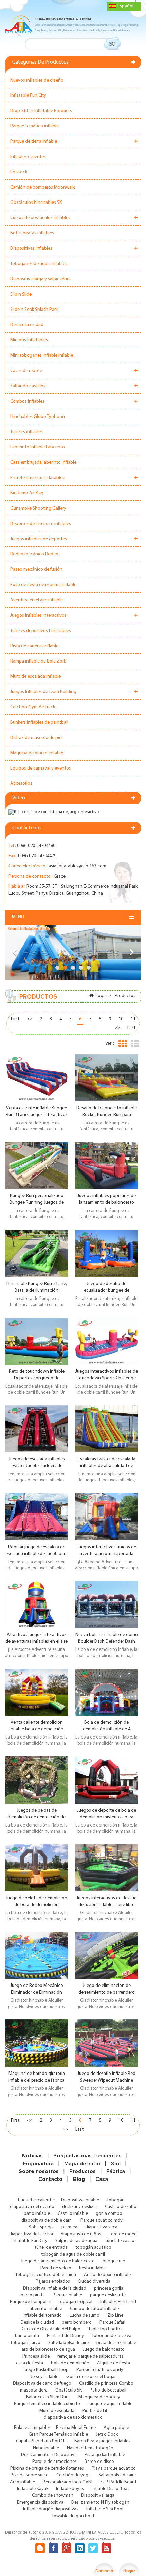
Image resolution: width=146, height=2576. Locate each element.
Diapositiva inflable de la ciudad (55, 2288)
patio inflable (37, 2214)
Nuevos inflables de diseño (37, 80)
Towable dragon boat (73, 2516)
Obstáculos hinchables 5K (36, 203)
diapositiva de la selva (31, 2234)
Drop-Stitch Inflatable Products (41, 111)
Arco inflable (22, 2482)
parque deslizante (108, 2295)
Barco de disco (99, 2462)
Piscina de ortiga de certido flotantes (47, 2468)
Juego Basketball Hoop (46, 2370)
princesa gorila (109, 2288)
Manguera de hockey (99, 2397)
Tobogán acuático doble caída (46, 2275)
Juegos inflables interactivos (38, 615)
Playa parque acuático (114, 2468)
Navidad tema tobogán (90, 2448)
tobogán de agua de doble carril (73, 2254)
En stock (19, 172)
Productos (83, 2171)
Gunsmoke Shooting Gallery (38, 508)
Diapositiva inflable (80, 2200)
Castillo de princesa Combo (106, 2384)
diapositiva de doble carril (47, 2220)
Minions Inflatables (29, 340)
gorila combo (109, 2214)
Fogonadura (38, 2164)
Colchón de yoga (74, 2475)
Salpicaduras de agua (76, 2241)
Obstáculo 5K (69, 2390)
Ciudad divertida (94, 2282)
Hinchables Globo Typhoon (38, 417)
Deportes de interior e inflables (41, 524)
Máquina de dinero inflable (37, 753)
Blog (79, 2179)
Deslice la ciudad (27, 325)
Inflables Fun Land (118, 2302)
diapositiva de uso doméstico (73, 2418)
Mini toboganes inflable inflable (42, 356)
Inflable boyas (70, 2489)
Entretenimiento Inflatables (37, 478)
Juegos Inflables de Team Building (43, 692)
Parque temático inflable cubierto (47, 2404)
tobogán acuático (93, 2248)
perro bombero (77, 2322)
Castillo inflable (73, 2214)
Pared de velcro (56, 2268)
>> (117, 1028)
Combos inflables (27, 401)
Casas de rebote (26, 371)
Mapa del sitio (82, 2164)
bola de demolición (70, 2363)
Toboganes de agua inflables (39, 264)
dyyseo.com (106, 2539)
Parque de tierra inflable (34, 142)
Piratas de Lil (95, 2411)
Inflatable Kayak (33, 2489)
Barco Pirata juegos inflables (102, 2441)
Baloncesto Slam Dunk (48, 2397)
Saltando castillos (28, 386)
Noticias (32, 2156)
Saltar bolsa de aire (117, 2475)
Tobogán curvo (25, 2343)
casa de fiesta (30, 2363)
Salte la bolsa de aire (68, 2343)
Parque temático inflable (34, 126)
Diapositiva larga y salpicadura (40, 279)
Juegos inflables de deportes (39, 539)
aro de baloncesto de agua (48, 2350)
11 (133, 1019)
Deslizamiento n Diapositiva (49, 2455)
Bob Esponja (41, 2227)
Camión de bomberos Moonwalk (42, 187)
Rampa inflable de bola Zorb (38, 661)
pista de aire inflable (116, 2343)
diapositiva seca (101, 2227)
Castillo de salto (121, 2207)
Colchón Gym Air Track (33, 707)
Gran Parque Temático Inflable (58, 2434)
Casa (102, 2179)
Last (131, 1028)
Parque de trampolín (30, 2302)
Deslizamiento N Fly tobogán (100, 2502)
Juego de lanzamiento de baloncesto (58, 2261)
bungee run (114, 2261)
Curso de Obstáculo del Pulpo (51, 2329)
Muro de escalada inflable (35, 677)
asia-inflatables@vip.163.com (77, 866)
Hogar (101, 996)
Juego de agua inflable (110, 2404)
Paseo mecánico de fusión (36, 570)
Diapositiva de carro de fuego (42, 2384)
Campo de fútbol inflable (94, 2309)
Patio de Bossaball (108, 2390)
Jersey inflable (44, 2377)
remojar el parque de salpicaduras (90, 2356)
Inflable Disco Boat (110, 2489)
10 (121, 1019)
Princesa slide (36, 2356)
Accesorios (21, 784)
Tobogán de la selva (112, 2336)
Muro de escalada (57, 2411)
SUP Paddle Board (118, 2482)
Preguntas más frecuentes (87, 2156)
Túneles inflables (26, 432)
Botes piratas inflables (32, 233)
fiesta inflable (92, 2268)
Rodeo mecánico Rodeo (34, 554)
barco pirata (33, 2295)
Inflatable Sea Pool (105, 2509)
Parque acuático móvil (103, 2220)
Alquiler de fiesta (114, 2363)
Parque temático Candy (100, 2370)
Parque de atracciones (54, 2462)
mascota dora (34, 2390)
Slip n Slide (21, 294)
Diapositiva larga (98, 2496)
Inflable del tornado (42, 2316)
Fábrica (116, 2171)
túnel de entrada (51, 2248)
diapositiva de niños (81, 2234)
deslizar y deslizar (80, 2207)
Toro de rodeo (123, 2234)
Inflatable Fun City (28, 96)
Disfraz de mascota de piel (36, 738)
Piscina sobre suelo (30, 2475)
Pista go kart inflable (105, 2455)
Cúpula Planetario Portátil (41, 2441)
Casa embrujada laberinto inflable (43, 463)
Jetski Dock (107, 2434)
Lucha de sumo (85, 2316)
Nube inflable (46, 2448)
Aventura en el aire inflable (36, 600)
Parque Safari (112, 2322)
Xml (116, 2164)
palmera (69, 2227)
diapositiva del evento (32, 2207)
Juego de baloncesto (104, 2350)
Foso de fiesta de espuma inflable (43, 585)
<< (30, 1019)
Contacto (50, 2179)
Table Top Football (106, 2329)
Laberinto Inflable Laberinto (38, 447)
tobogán (116, 2200)
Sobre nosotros (39, 2171)
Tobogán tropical (75, 2302)
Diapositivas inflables (31, 249)
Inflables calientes (28, 157)
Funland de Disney (65, 2336)
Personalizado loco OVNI (68, 2482)
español (125, 6)
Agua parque (116, 2428)
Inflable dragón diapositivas (51, 2509)
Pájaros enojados (53, 2282)
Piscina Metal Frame (76, 2428)
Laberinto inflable (45, 2309)
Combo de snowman (53, 2496)
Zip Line (115, 2316)
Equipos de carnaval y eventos (41, 768)
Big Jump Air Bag (27, 493)
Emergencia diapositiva (40, 2502)
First (15, 1019)
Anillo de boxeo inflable (107, 2275)
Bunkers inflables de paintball (39, 722)
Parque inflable (67, 2295)
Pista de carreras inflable (34, 646)
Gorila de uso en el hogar (91, 2377)
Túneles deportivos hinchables (41, 631)
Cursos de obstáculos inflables (40, 218)
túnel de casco (120, 2241)
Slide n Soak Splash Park (34, 310)
